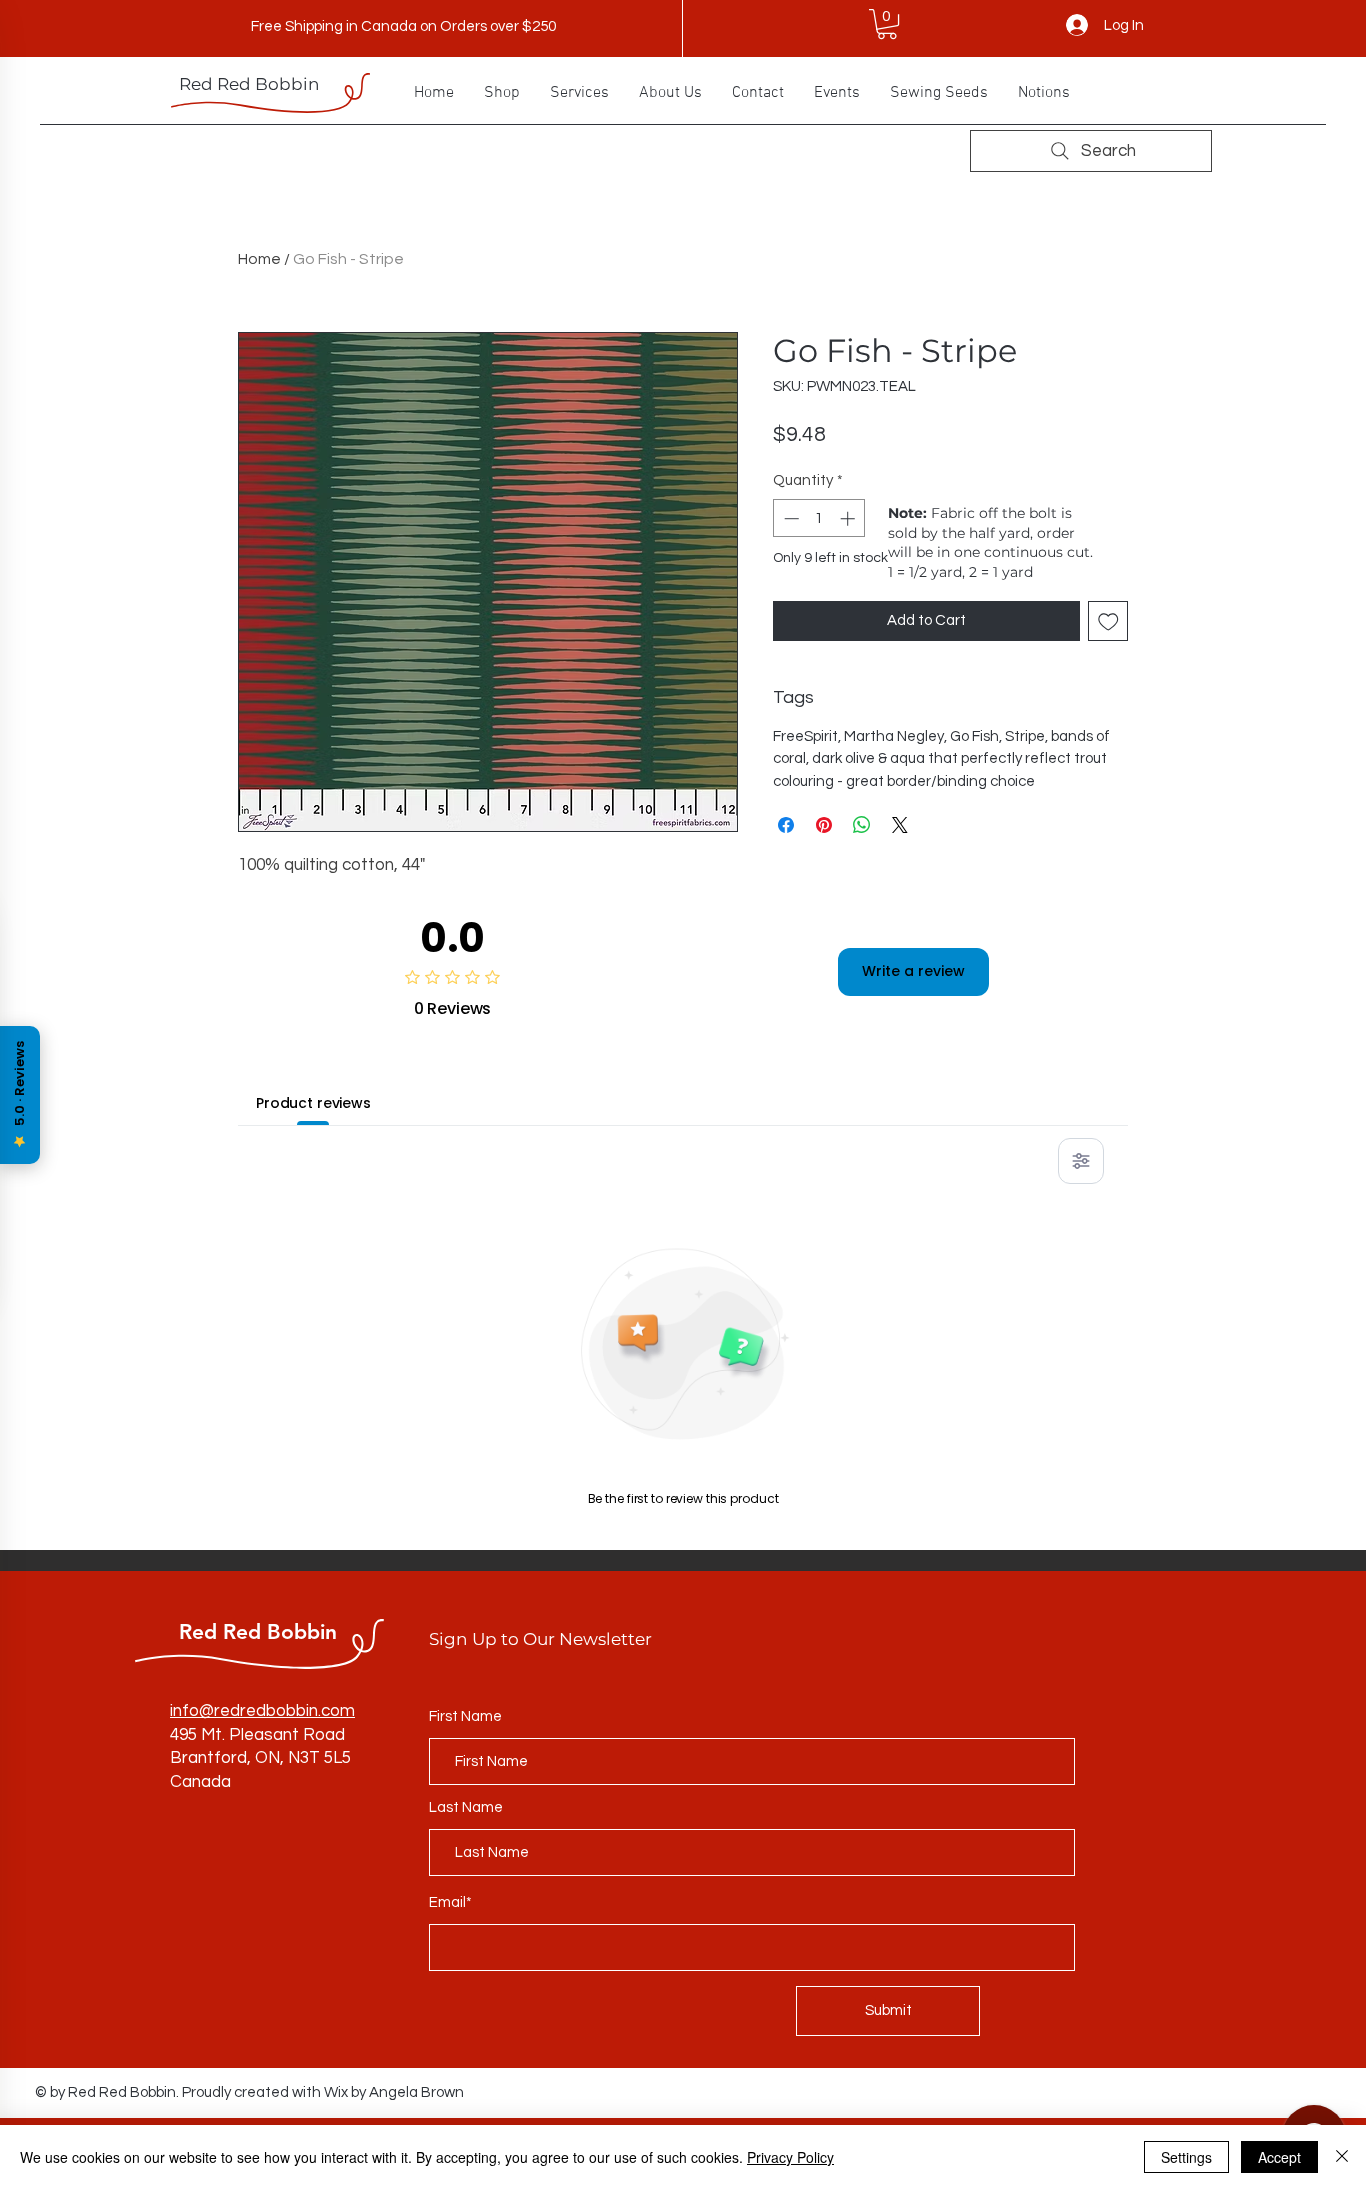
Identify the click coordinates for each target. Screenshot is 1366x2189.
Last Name (466, 1807)
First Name (465, 1716)
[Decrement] (789, 518)
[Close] (1342, 2157)
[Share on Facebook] (786, 825)
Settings (1186, 2157)
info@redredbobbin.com (262, 1711)
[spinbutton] (819, 518)
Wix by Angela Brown (394, 2092)
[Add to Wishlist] (1108, 621)
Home (259, 259)
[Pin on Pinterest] (824, 825)
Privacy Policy (790, 2157)
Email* (450, 1902)
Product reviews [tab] (313, 1103)
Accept (1279, 2157)
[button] (887, 24)
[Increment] (849, 518)
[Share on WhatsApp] (862, 825)
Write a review (913, 971)
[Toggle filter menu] (1081, 1161)
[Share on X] (900, 825)
